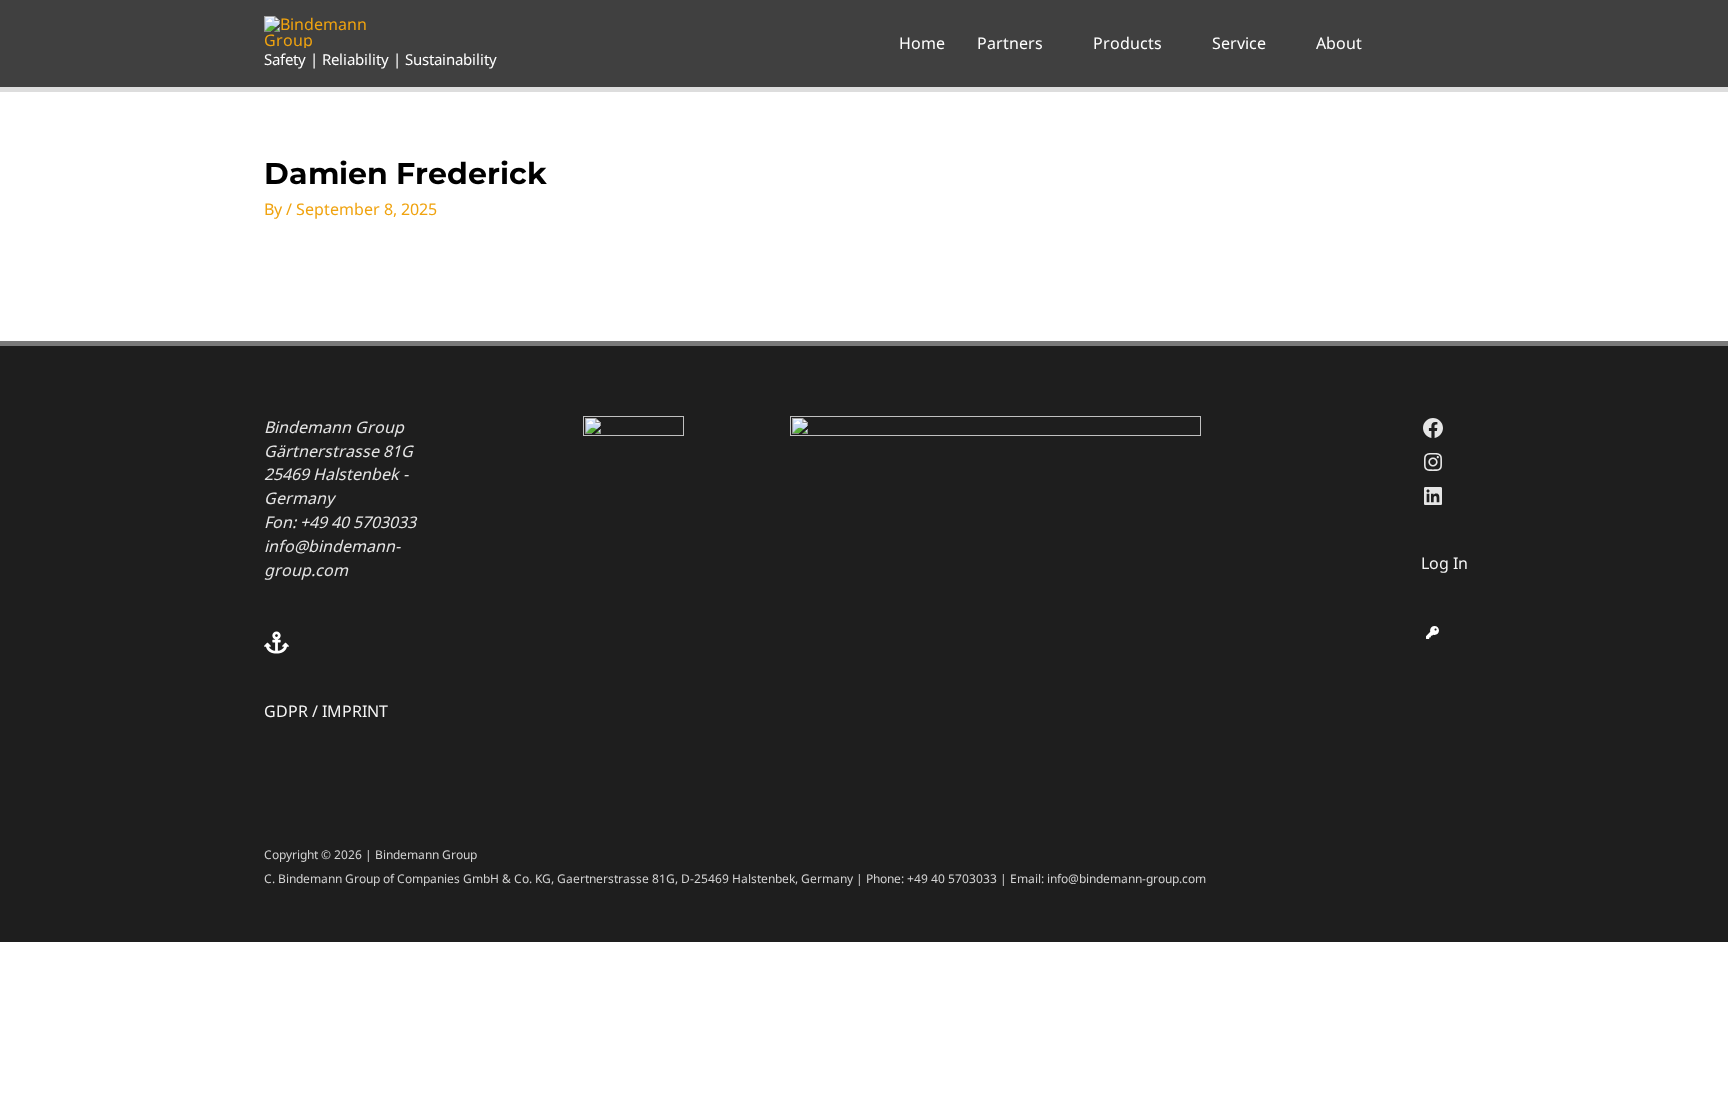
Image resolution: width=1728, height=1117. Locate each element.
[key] (1432, 632)
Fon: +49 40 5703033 (340, 522)
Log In (1444, 563)
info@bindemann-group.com (332, 558)
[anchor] (370, 642)
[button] (1052, 43)
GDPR (286, 711)
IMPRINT (355, 711)
